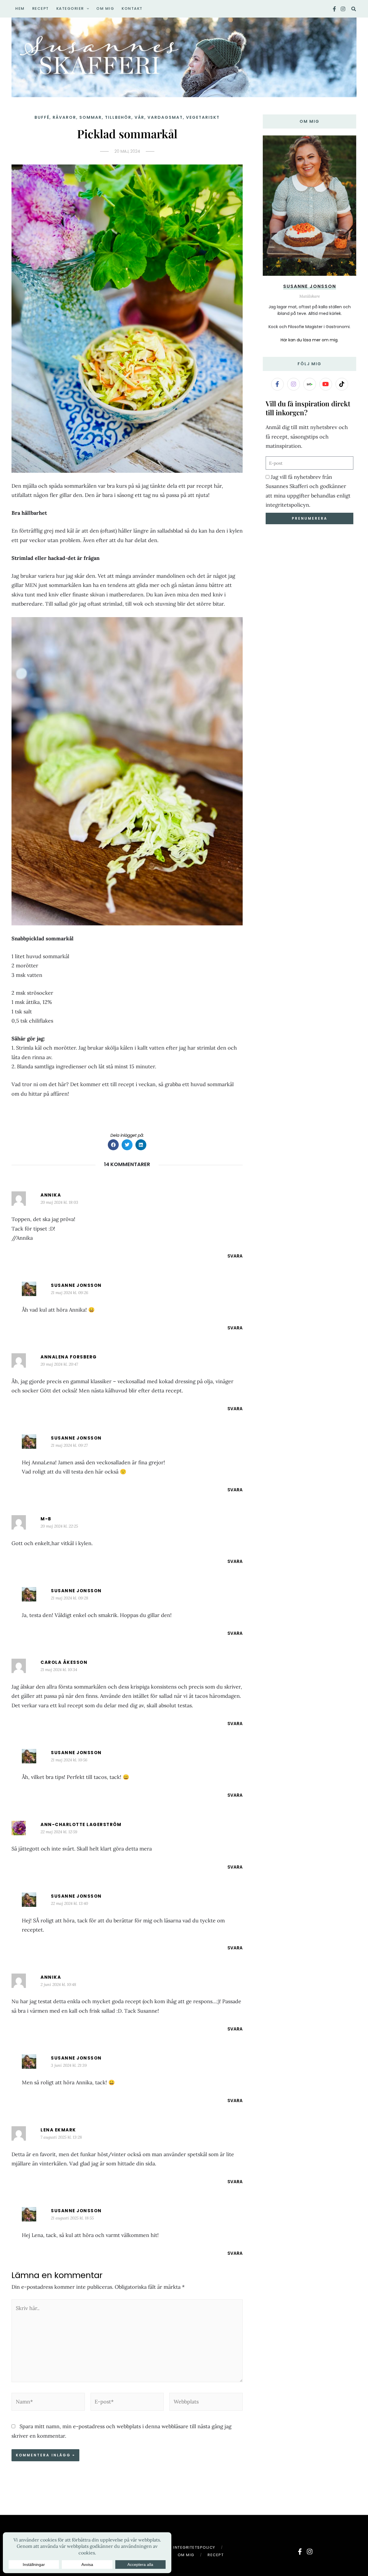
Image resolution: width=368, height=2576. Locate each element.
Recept (216, 2555)
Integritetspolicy (194, 2547)
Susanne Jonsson (76, 1285)
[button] (87, 9)
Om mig (186, 2555)
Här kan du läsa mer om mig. (309, 340)
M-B (46, 1519)
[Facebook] (334, 9)
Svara (235, 1256)
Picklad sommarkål (127, 134)
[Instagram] (343, 9)
